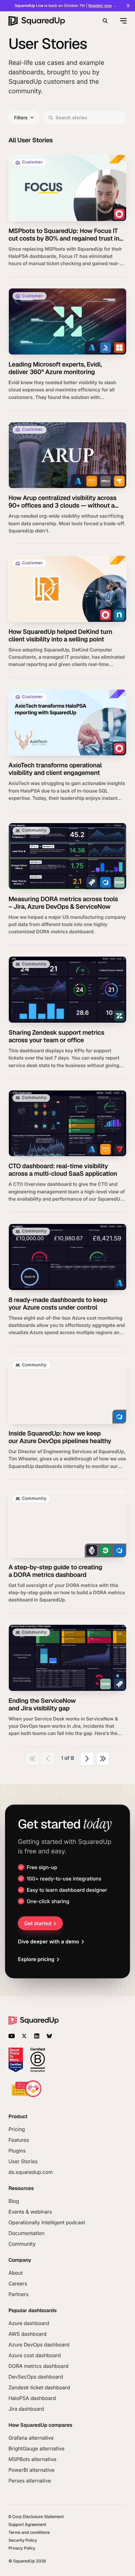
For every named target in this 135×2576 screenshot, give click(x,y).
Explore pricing (36, 1959)
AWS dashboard (27, 2334)
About (16, 2273)
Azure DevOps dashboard (39, 2345)
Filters (21, 118)
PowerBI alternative (31, 2470)
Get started (38, 1923)
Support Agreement (27, 2525)
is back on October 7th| (66, 6)
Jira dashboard (26, 2409)
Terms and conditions (29, 2533)
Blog (14, 2201)
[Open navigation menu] (123, 21)
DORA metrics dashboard (38, 2366)
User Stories (23, 2161)
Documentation (27, 2233)
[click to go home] (37, 21)
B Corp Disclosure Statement (36, 2517)
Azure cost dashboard (35, 2355)
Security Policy (23, 2541)
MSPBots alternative (32, 2459)
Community (22, 2244)
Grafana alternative (31, 2438)
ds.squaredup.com (31, 2172)
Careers (18, 2283)
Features (19, 2140)
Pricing (17, 2129)
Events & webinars (30, 2212)
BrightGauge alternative (36, 2448)
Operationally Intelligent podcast (47, 2222)
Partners (19, 2294)
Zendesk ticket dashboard (39, 2387)
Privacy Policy (22, 2548)
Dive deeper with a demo (49, 1942)
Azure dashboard (29, 2323)
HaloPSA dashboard (32, 2398)
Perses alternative (30, 2481)
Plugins (17, 2151)
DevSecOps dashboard (36, 2377)
